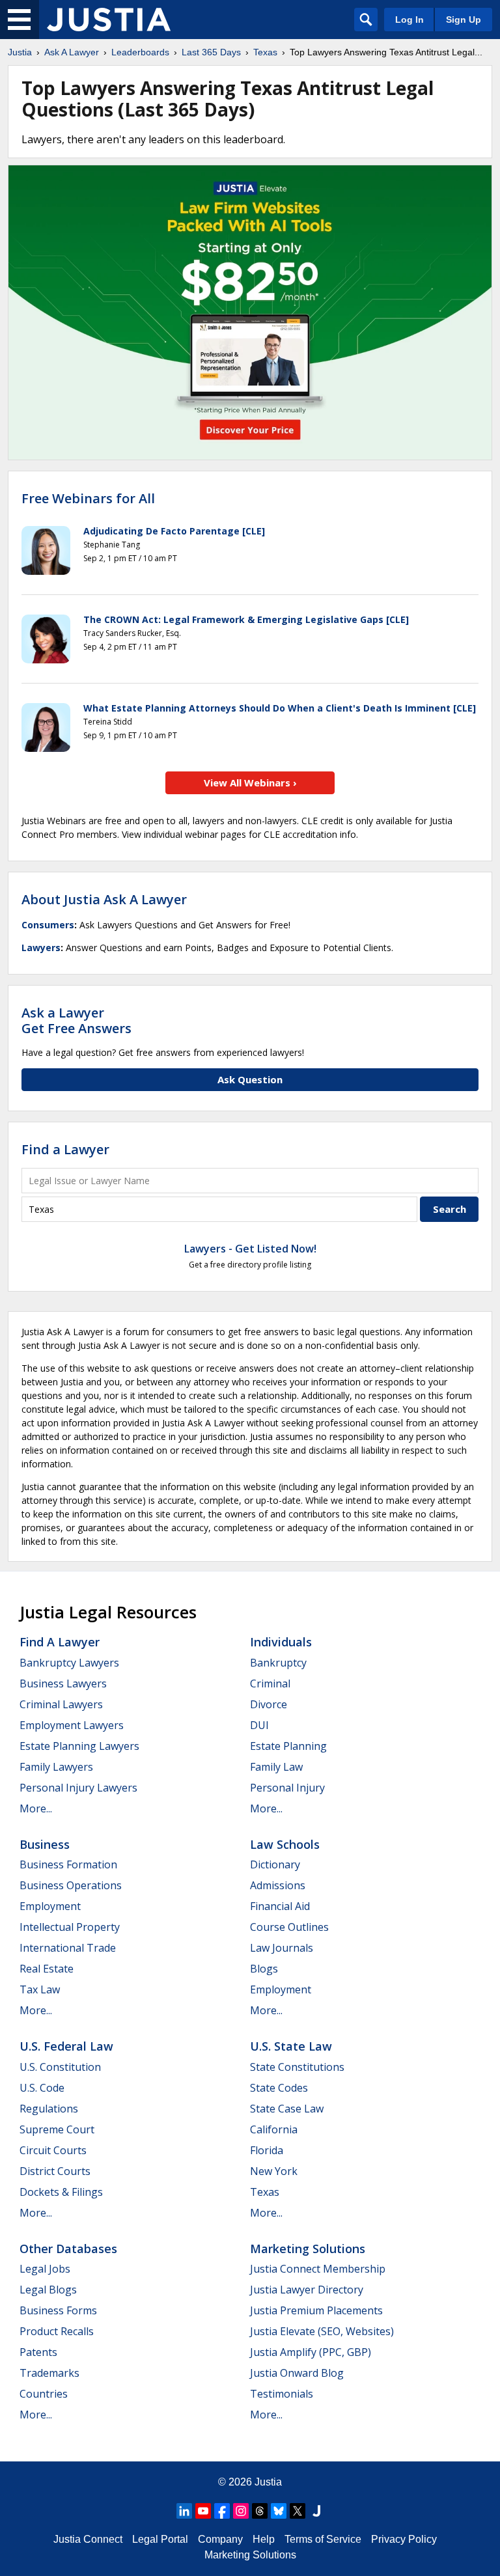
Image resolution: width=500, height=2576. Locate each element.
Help (264, 2539)
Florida (267, 2150)
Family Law (276, 1767)
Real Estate (47, 1969)
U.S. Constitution (60, 2067)
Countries (44, 2394)
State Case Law (287, 2109)
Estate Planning (288, 1746)
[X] (298, 2511)
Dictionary (275, 1864)
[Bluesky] (279, 2511)
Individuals (281, 1642)
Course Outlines (289, 1927)
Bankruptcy (278, 1663)
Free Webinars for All (88, 499)
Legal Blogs (48, 2290)
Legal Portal (160, 2539)
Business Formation (68, 1864)
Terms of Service (323, 2539)
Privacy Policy (404, 2539)
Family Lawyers (56, 1767)
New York (274, 2171)
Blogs (264, 1969)
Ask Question (250, 1079)
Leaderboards (140, 52)
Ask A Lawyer (72, 52)
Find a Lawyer (65, 1149)
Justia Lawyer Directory (307, 2290)
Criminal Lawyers (61, 1704)
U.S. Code (42, 2088)
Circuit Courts (53, 2150)
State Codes (279, 2088)
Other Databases (68, 2249)
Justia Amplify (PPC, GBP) (311, 2352)
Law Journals (282, 1948)
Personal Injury (287, 1788)
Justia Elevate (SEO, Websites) (322, 2331)
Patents (38, 2352)
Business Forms (58, 2310)
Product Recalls (57, 2331)
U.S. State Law (291, 2046)
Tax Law (40, 1989)
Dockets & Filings (61, 2192)
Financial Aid (280, 1906)
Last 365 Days (211, 52)
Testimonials (282, 2394)
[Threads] (260, 2511)
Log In (410, 20)
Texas (265, 52)
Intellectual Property (70, 1927)
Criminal (270, 1683)
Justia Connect (88, 2539)
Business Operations (71, 1885)
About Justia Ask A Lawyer (104, 899)
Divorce (269, 1704)
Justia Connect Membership (318, 2269)
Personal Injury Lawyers (78, 1788)
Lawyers (41, 948)
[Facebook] (222, 2511)
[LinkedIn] (184, 2511)
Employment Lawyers (72, 1725)
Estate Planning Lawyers (79, 1746)
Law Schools (285, 1844)
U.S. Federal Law (66, 2046)
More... (36, 1808)
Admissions (278, 1885)
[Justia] (109, 20)
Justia (20, 52)
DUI (259, 1725)
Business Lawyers (63, 1683)
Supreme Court (57, 2129)
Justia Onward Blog (297, 2373)
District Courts (55, 2171)
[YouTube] (203, 2511)
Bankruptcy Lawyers (69, 1663)
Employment (50, 1906)
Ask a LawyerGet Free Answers (76, 1020)
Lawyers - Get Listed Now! (250, 1249)
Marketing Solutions (308, 2249)
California (274, 2129)
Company (220, 2539)
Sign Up (464, 20)
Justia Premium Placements (316, 2310)
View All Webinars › (250, 782)
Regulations (49, 2109)
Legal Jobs (45, 2269)
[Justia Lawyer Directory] (316, 2511)
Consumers (48, 925)
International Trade (68, 1948)
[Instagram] (241, 2511)
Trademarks (49, 2373)
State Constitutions (297, 2067)
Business (45, 1844)
